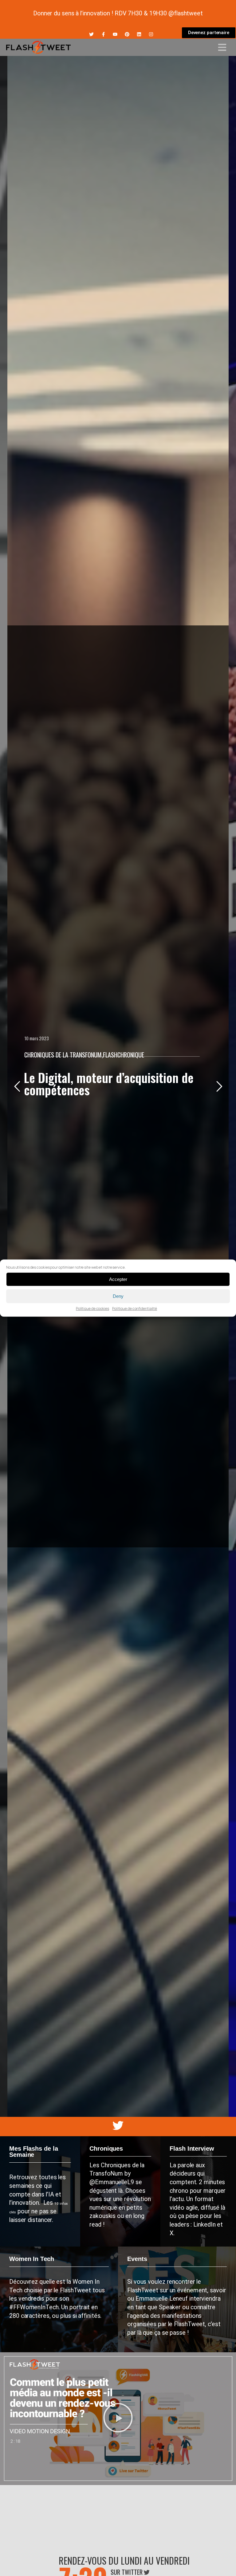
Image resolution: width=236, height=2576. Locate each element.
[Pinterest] (127, 34)
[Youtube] (115, 34)
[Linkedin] (139, 34)
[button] (118, 2419)
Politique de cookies (92, 1308)
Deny (118, 1296)
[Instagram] (151, 34)
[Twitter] (91, 34)
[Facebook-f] (103, 34)
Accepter (118, 1279)
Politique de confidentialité (135, 1308)
